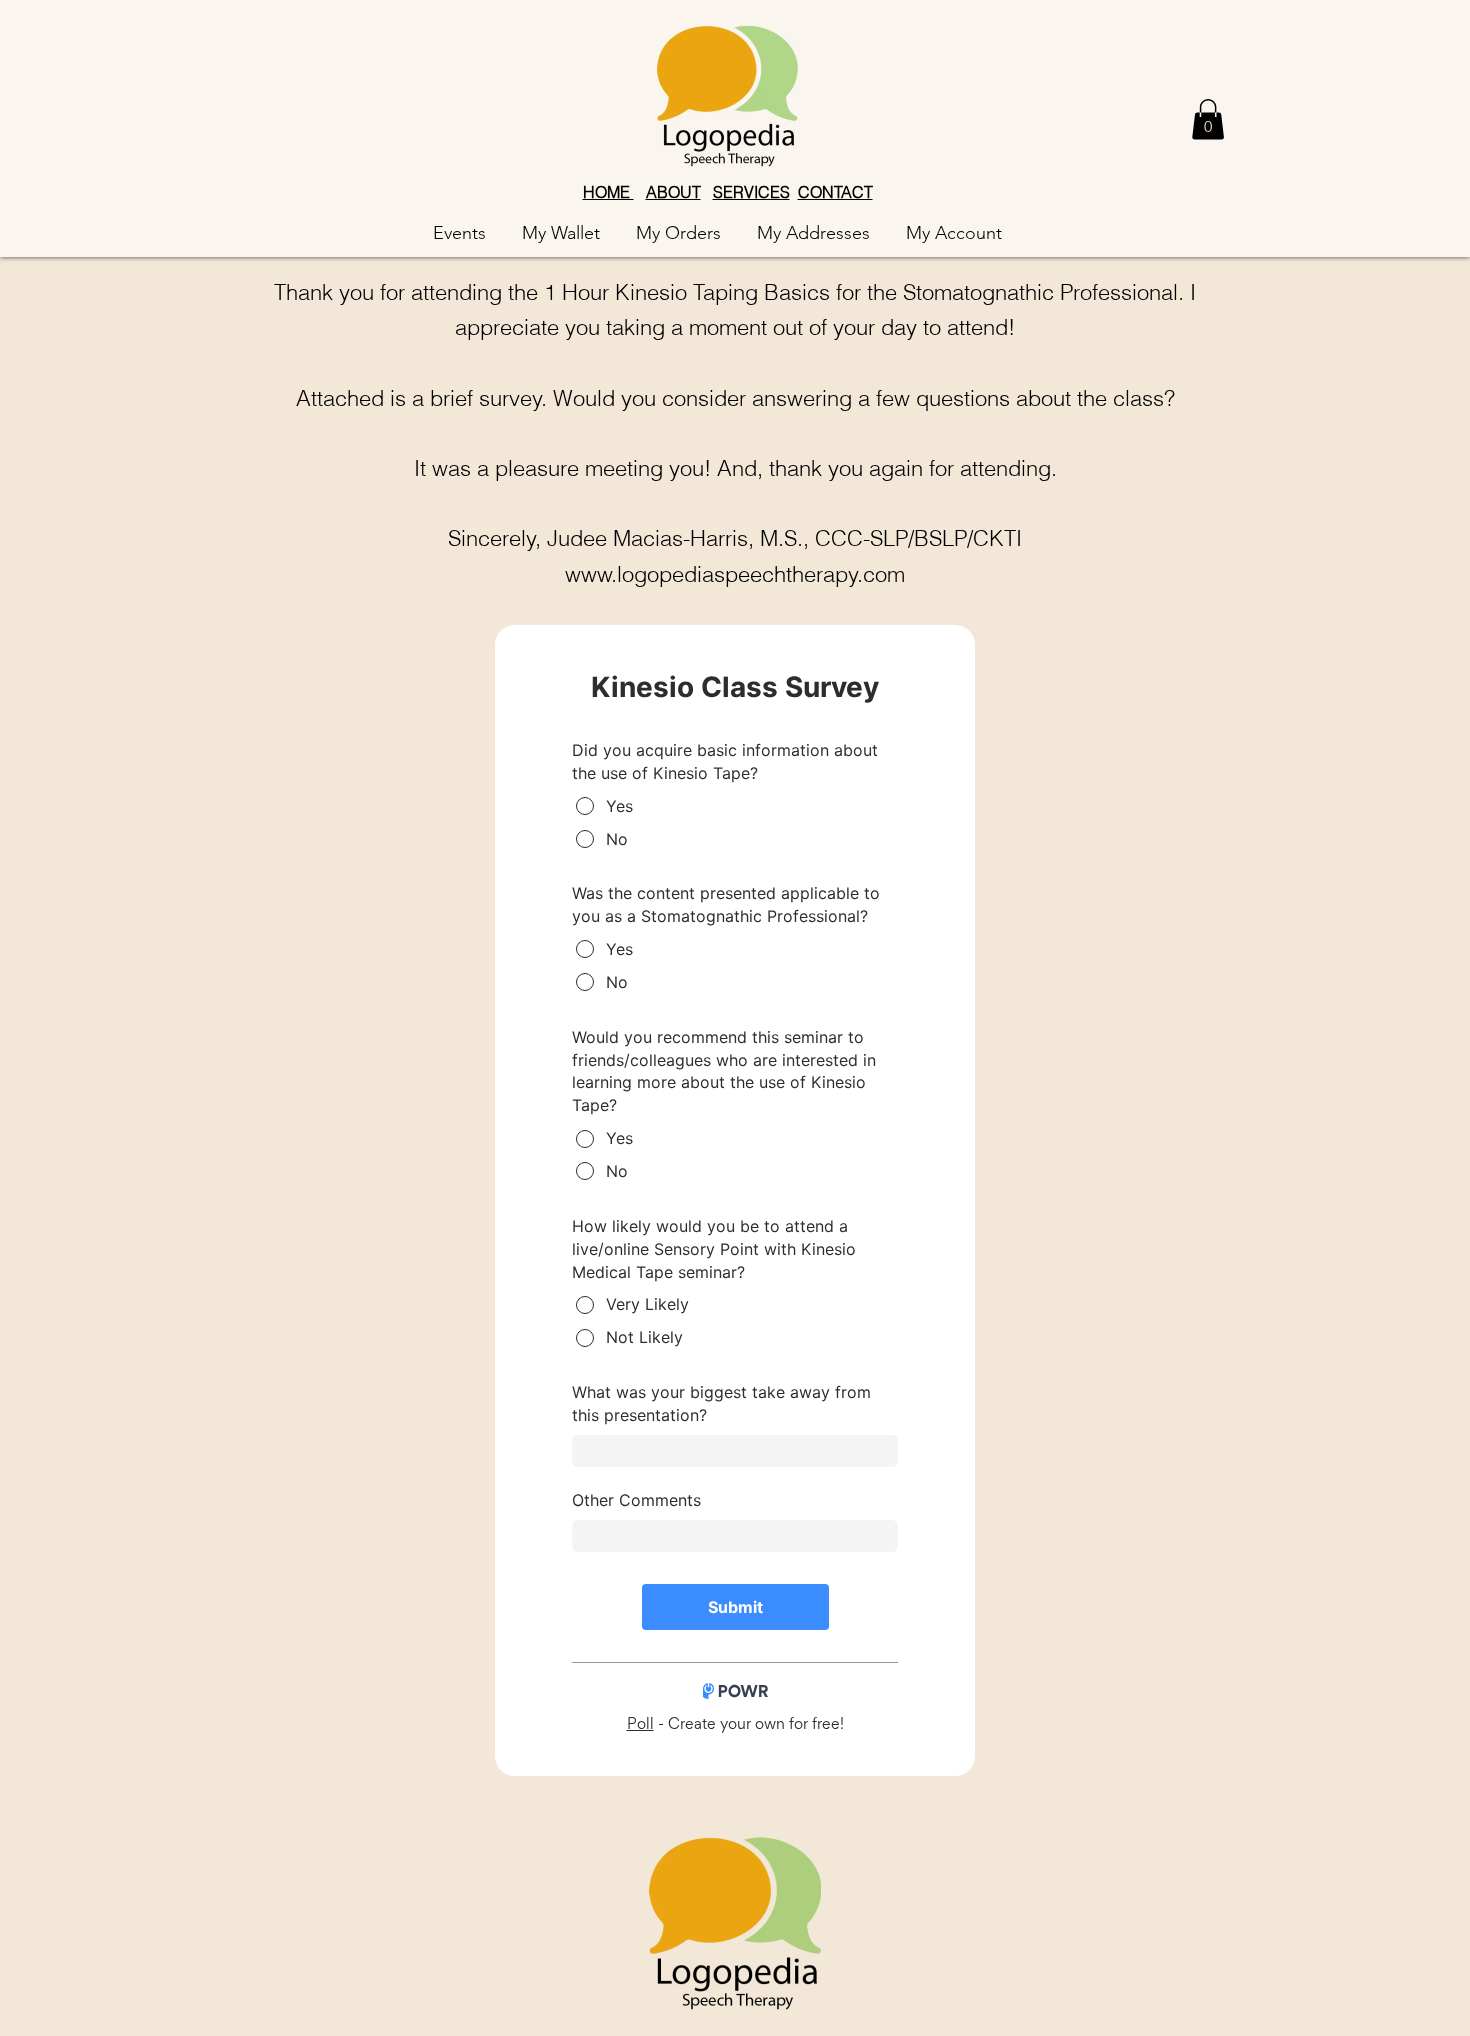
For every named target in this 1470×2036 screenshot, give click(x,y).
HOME (608, 192)
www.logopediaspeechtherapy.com (735, 574)
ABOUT (673, 192)
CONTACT (835, 192)
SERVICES (751, 192)
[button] (1208, 119)
